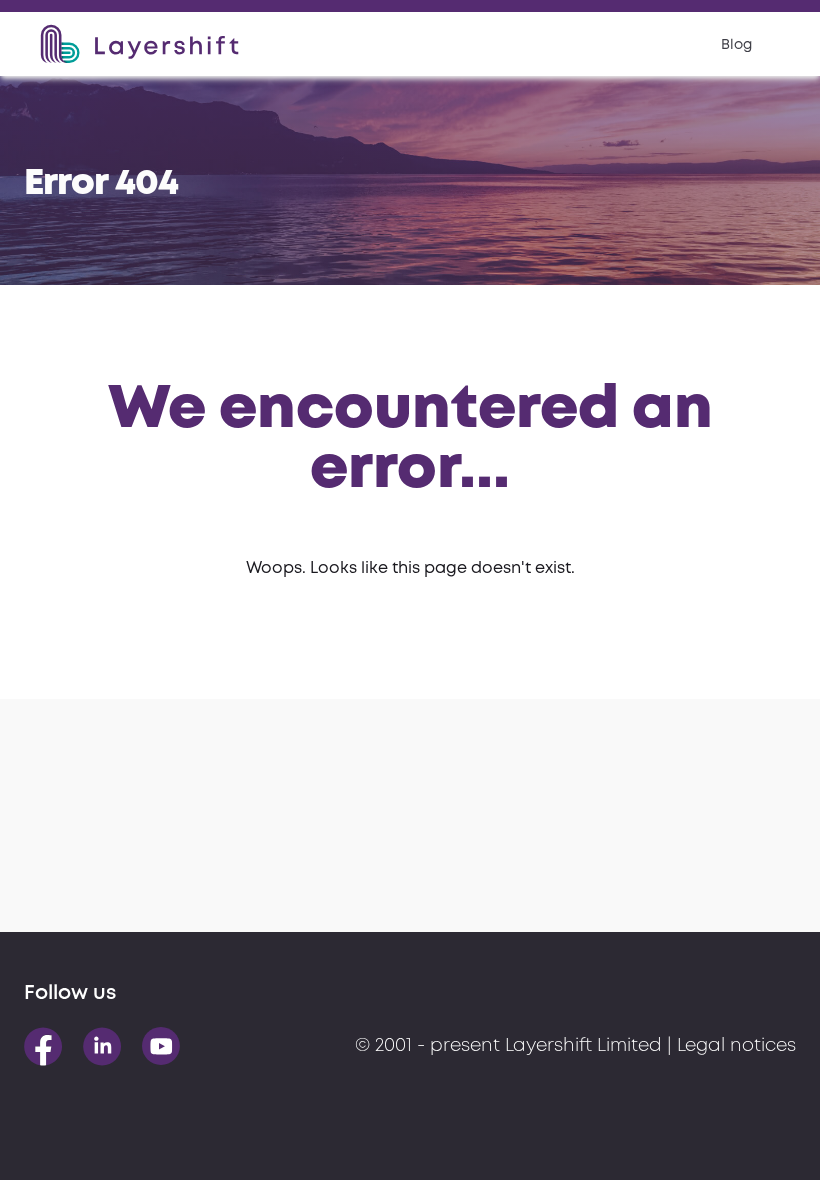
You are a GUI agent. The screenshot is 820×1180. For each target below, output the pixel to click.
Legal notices (736, 1046)
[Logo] (139, 44)
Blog (736, 45)
